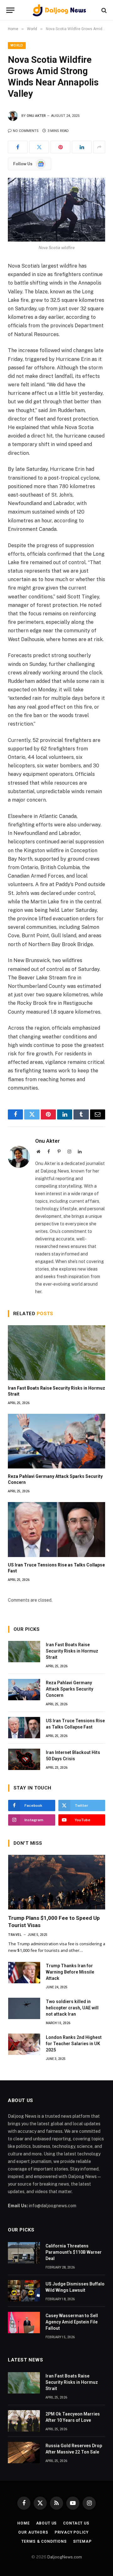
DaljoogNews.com (65, 2557)
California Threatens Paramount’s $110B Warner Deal (74, 2252)
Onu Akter (36, 116)
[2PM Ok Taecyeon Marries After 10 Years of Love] (24, 2421)
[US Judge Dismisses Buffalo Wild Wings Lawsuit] (24, 2291)
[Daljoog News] (60, 10)
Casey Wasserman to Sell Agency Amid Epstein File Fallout (72, 2322)
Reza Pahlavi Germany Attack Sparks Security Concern (70, 1689)
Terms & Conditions (44, 2541)
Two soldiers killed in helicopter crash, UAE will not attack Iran (72, 2008)
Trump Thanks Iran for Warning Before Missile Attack (70, 1972)
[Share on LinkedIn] (82, 147)
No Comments (26, 131)
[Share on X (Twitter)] (39, 147)
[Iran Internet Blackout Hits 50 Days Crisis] (24, 1759)
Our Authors (33, 2532)
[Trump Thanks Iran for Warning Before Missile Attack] (24, 1973)
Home (23, 2523)
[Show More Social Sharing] (99, 147)
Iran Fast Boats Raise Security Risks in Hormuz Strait (72, 1651)
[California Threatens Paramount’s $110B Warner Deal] (24, 2253)
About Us (47, 2523)
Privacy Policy (72, 2532)
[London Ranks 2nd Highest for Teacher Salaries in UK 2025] (24, 2044)
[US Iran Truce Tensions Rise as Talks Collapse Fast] (56, 1529)
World (17, 45)
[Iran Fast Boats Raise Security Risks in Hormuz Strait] (56, 1353)
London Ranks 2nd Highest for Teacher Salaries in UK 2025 (74, 2044)
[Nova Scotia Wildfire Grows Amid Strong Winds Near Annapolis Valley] (56, 210)
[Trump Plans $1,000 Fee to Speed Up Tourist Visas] (57, 1882)
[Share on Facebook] (18, 147)
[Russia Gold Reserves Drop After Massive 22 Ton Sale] (24, 2453)
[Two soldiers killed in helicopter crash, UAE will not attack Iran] (24, 2008)
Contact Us (76, 2523)
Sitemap (82, 2541)
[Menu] (10, 10)
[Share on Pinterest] (60, 147)
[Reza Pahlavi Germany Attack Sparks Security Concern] (56, 1441)
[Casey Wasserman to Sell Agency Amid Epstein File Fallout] (24, 2323)
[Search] (103, 10)
